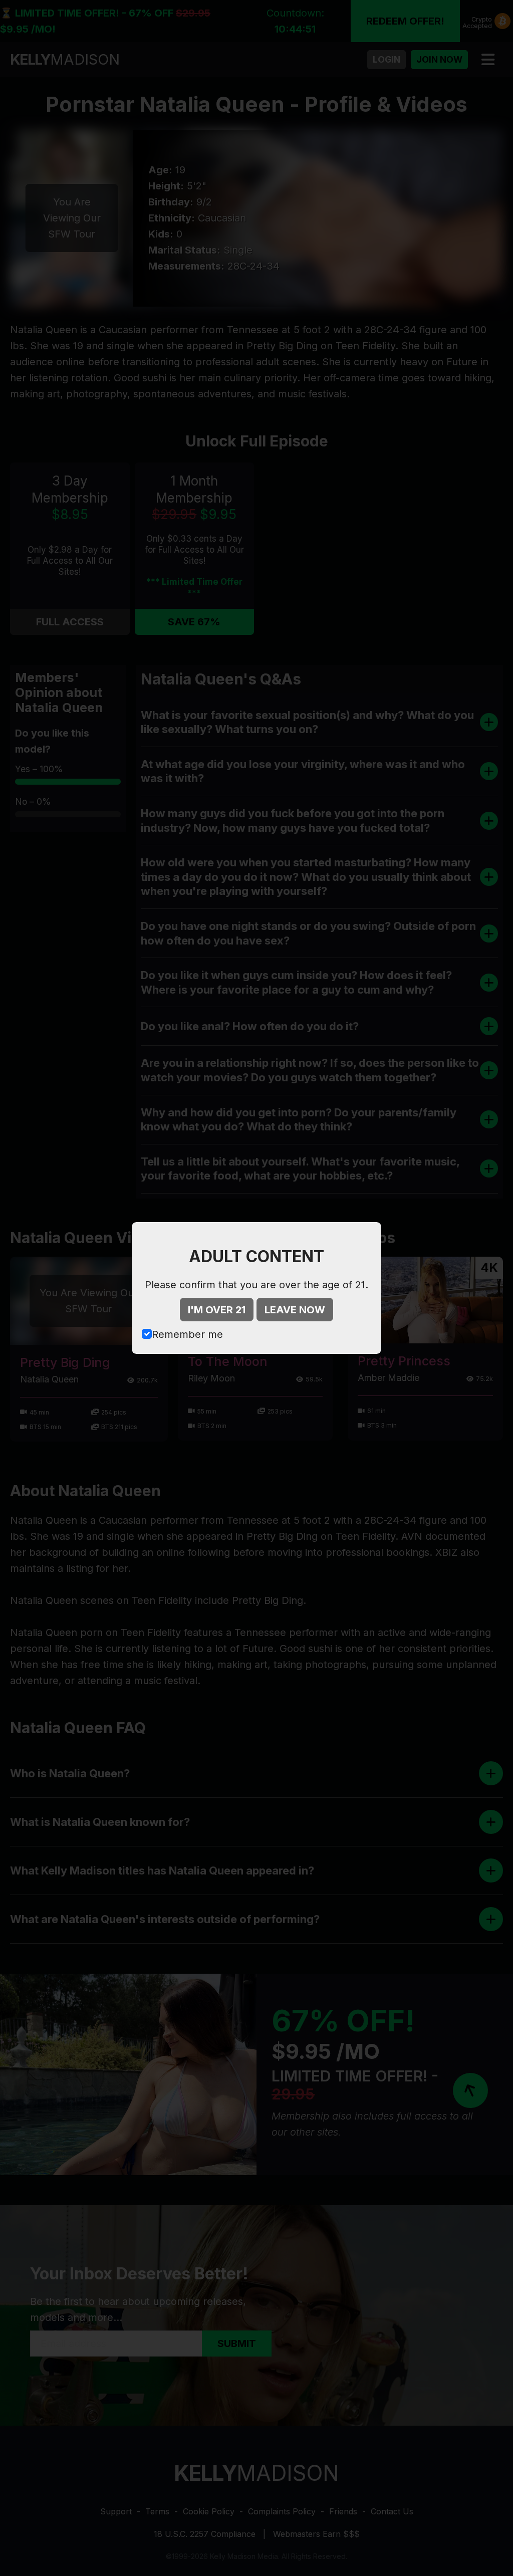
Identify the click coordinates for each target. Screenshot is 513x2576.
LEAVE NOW (295, 1310)
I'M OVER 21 (217, 1310)
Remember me (187, 1334)
